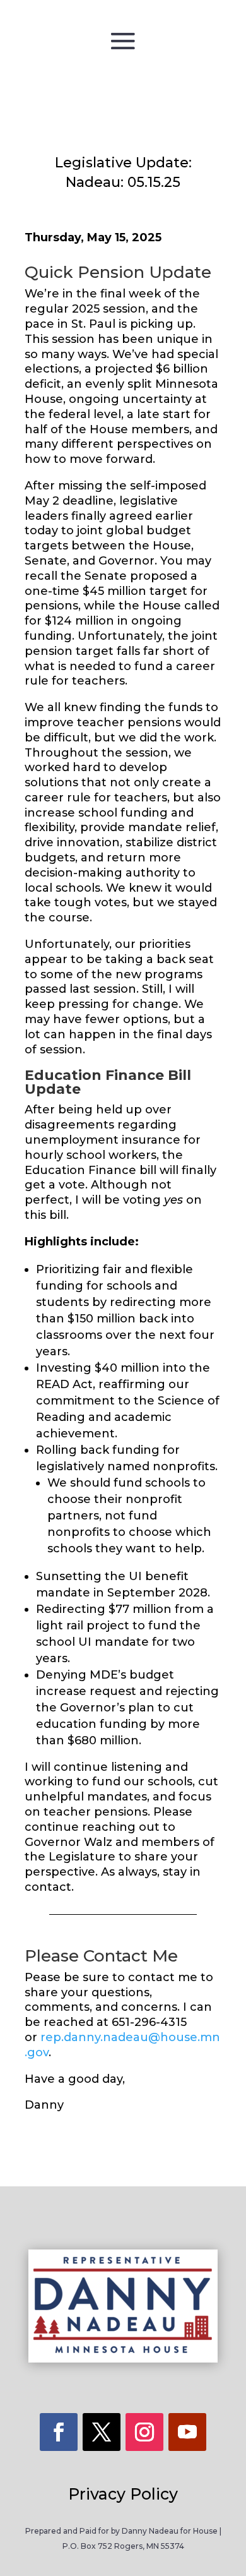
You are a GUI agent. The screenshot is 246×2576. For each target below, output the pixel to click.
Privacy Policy (123, 2494)
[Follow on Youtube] (187, 2432)
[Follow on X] (102, 2432)
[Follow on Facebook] (59, 2432)
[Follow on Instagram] (144, 2432)
